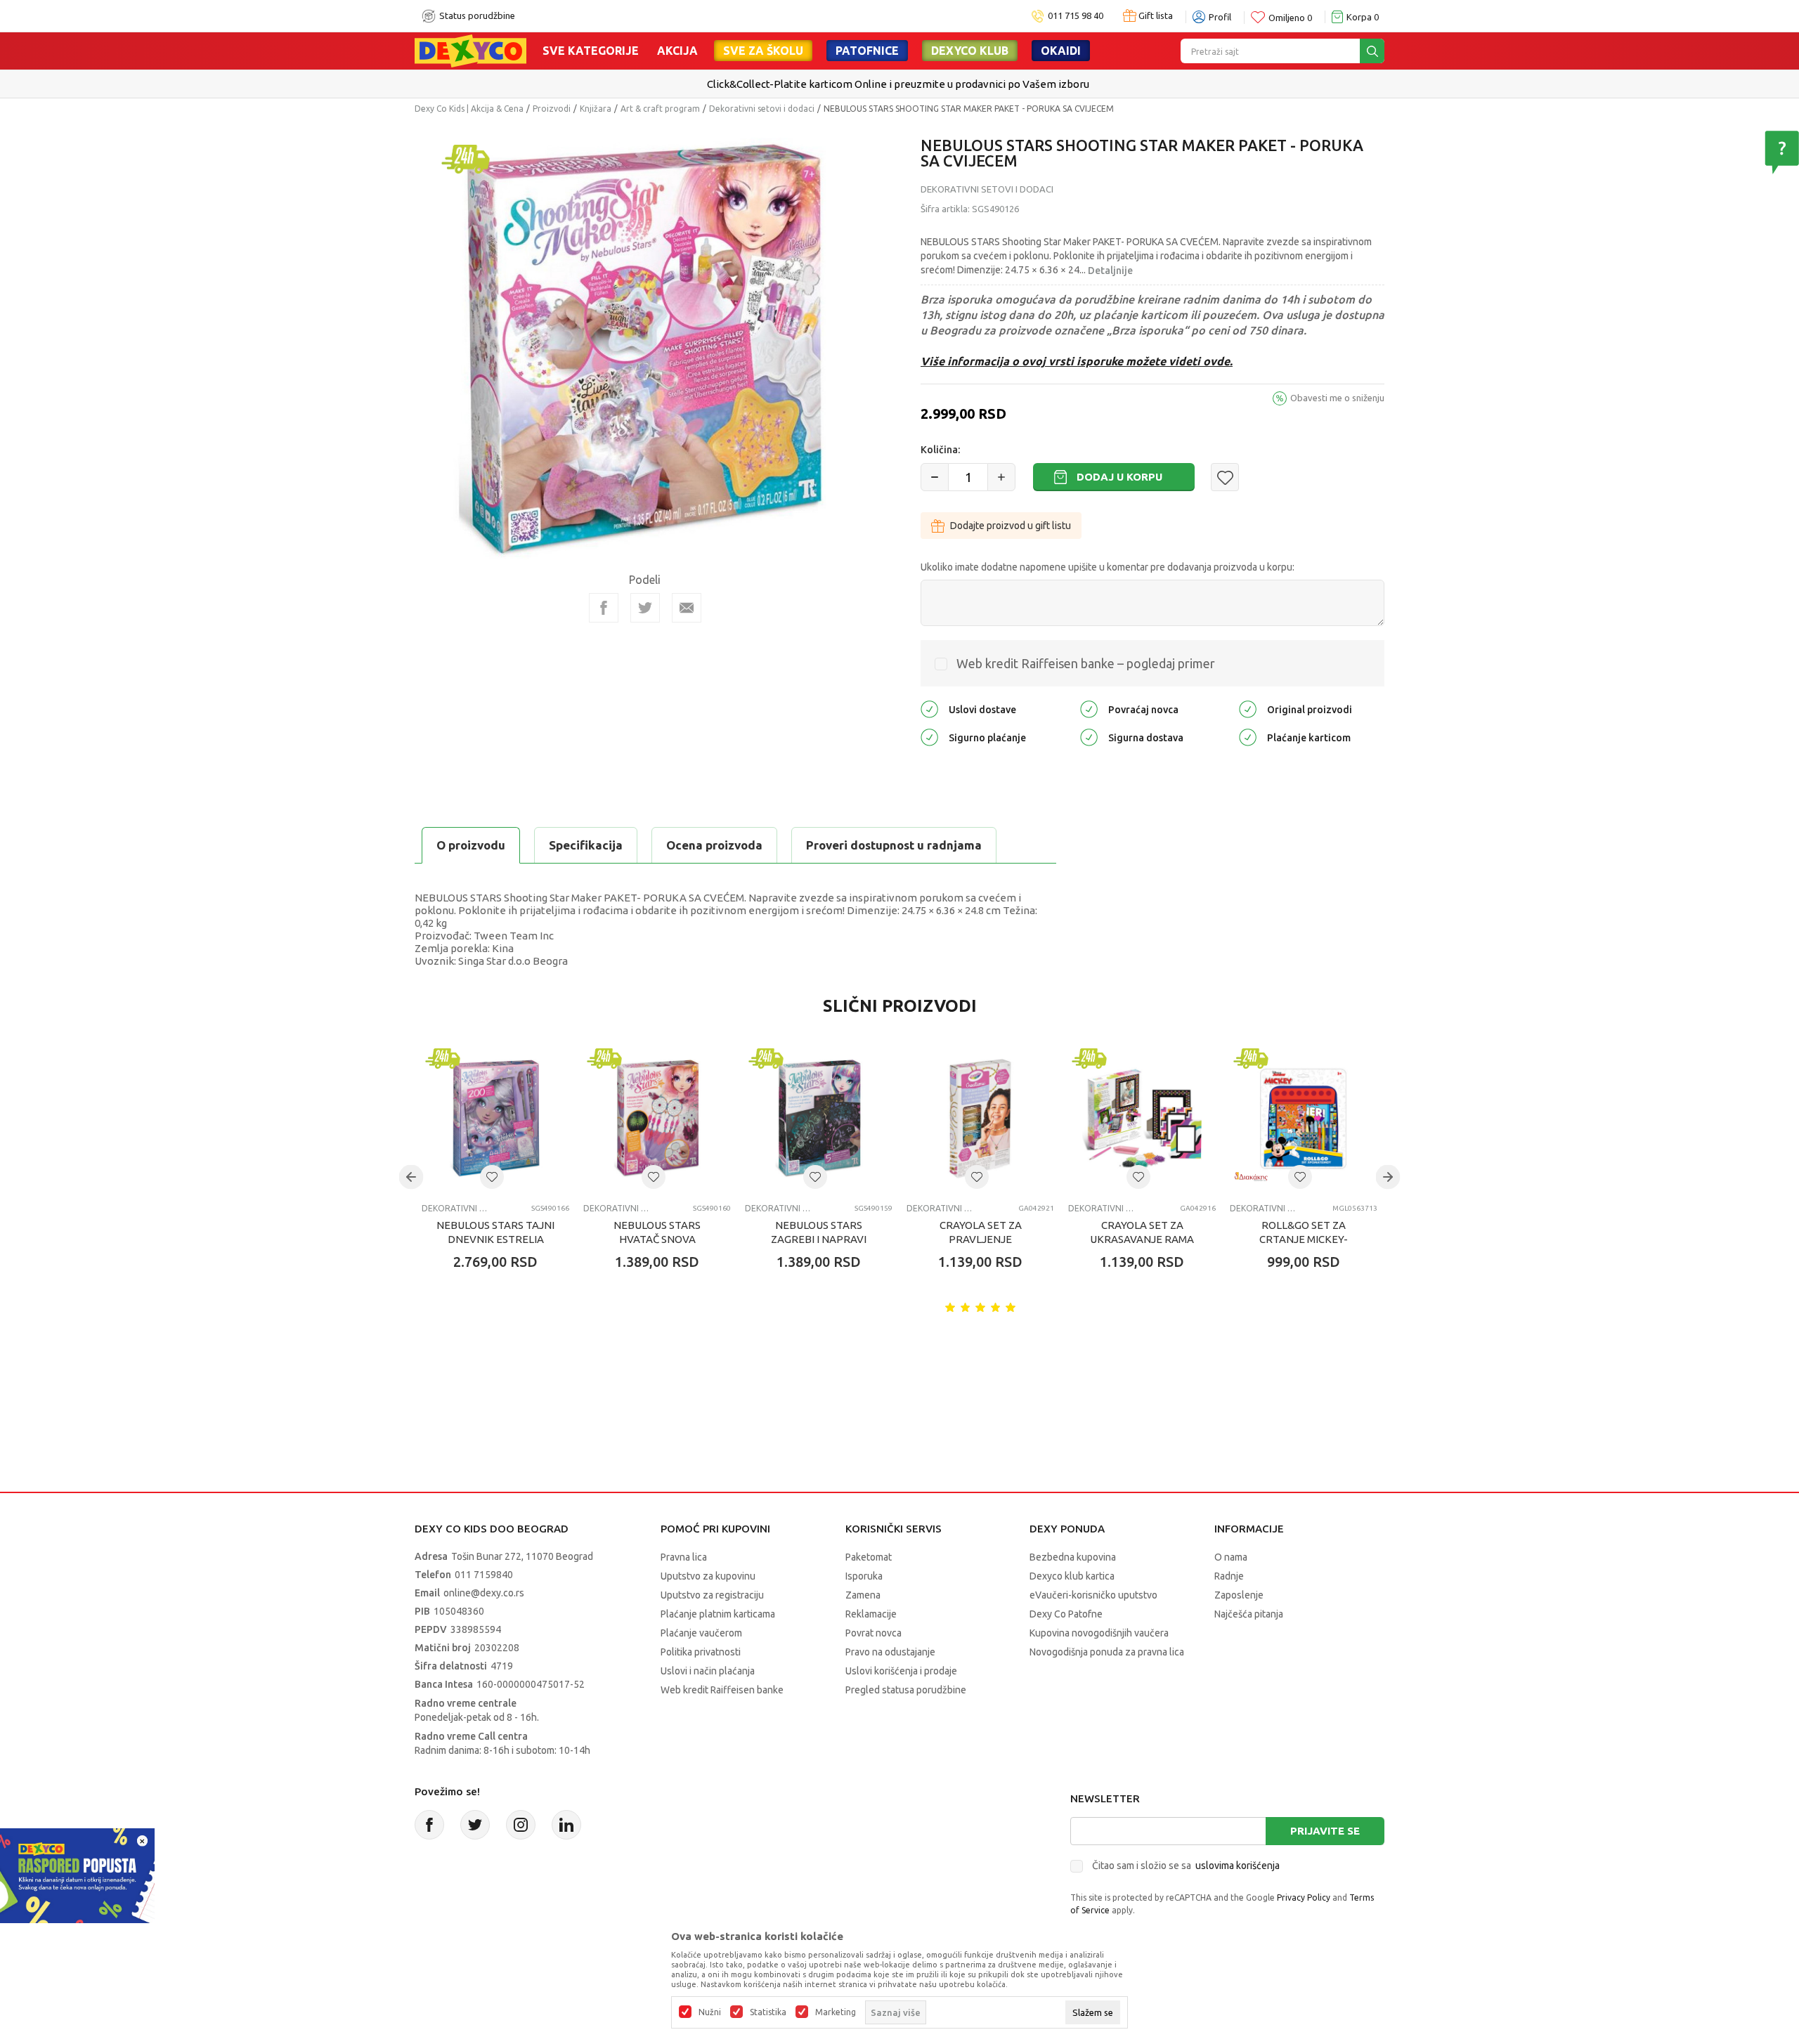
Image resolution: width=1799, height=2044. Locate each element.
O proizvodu (471, 845)
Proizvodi (552, 109)
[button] (1225, 477)
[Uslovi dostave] (929, 709)
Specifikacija (586, 845)
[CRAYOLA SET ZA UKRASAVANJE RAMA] (1142, 1119)
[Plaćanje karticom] (1248, 737)
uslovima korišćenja (1238, 1866)
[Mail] (687, 608)
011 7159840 (484, 1575)
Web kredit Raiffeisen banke (722, 1690)
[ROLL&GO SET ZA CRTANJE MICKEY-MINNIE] (1304, 1119)
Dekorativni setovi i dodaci (762, 109)
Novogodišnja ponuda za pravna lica (1107, 1652)
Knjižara (596, 109)
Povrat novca (873, 1633)
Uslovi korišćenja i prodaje (901, 1671)
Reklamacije (871, 1614)
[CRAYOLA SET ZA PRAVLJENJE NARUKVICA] (980, 1119)
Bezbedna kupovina (1073, 1557)
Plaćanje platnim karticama (718, 1614)
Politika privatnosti (701, 1652)
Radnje (1229, 1576)
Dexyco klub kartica (1072, 1576)
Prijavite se (1325, 1831)
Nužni (710, 2012)
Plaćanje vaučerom (701, 1633)
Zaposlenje (1239, 1595)
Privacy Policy (1304, 1897)
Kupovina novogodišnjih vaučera (1099, 1633)
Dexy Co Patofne (1066, 1614)
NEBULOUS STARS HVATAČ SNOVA (657, 1232)
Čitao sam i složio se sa (1186, 1866)
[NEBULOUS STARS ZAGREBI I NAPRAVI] (819, 1119)
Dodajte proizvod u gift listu (1011, 526)
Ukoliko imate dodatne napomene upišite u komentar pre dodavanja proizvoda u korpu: (1108, 567)
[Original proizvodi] (1248, 709)
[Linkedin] (566, 1825)
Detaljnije (1110, 271)
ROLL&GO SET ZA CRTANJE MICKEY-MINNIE (1304, 1239)
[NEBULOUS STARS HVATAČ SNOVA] (657, 1119)
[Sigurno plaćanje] (929, 737)
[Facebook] (604, 608)
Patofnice (867, 51)
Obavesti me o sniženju (1337, 398)
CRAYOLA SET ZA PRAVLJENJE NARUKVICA (981, 1239)
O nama (1231, 1557)
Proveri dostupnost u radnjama (894, 845)
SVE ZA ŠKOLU (763, 51)
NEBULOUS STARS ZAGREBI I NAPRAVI (819, 1232)
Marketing (836, 2012)
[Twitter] (475, 1825)
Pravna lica (684, 1557)
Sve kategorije (591, 51)
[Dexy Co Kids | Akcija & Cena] (470, 50)
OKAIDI (1061, 51)
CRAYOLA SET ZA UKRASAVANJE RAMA (1142, 1232)
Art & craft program (660, 109)
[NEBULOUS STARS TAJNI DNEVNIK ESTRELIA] (495, 1119)
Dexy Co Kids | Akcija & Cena (469, 109)
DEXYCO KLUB (970, 51)
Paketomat (869, 1557)
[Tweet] (645, 608)
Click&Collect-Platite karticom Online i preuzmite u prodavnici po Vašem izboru (898, 84)
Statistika (768, 2012)
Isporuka (864, 1576)
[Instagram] (521, 1825)
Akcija (677, 51)
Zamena (863, 1595)
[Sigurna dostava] (1089, 737)
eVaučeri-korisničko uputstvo (1093, 1595)
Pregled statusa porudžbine (906, 1690)
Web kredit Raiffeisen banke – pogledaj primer (1086, 663)
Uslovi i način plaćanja (708, 1671)
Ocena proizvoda (714, 845)
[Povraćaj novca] (1089, 709)
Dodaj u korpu (1119, 477)
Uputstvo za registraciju (712, 1595)
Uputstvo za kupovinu (708, 1576)
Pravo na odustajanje (890, 1652)
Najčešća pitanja (1249, 1614)
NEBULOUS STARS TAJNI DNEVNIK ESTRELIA (495, 1232)
